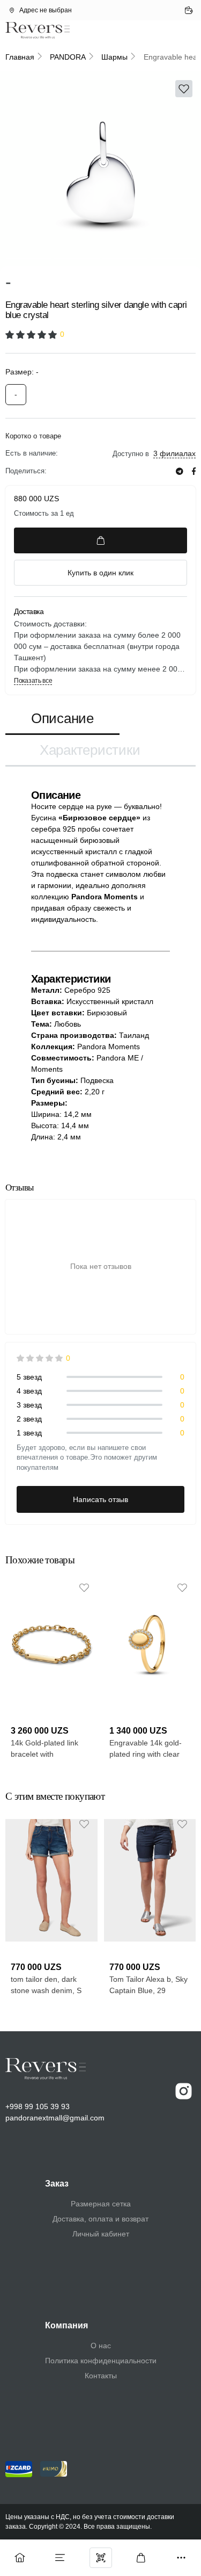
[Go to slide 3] (125, 258)
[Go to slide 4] (173, 258)
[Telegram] (180, 471)
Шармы (114, 57)
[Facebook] (194, 471)
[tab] (62, 719)
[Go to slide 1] (28, 258)
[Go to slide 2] (76, 258)
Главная (20, 57)
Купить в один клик (100, 573)
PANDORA (68, 57)
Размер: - (22, 372)
